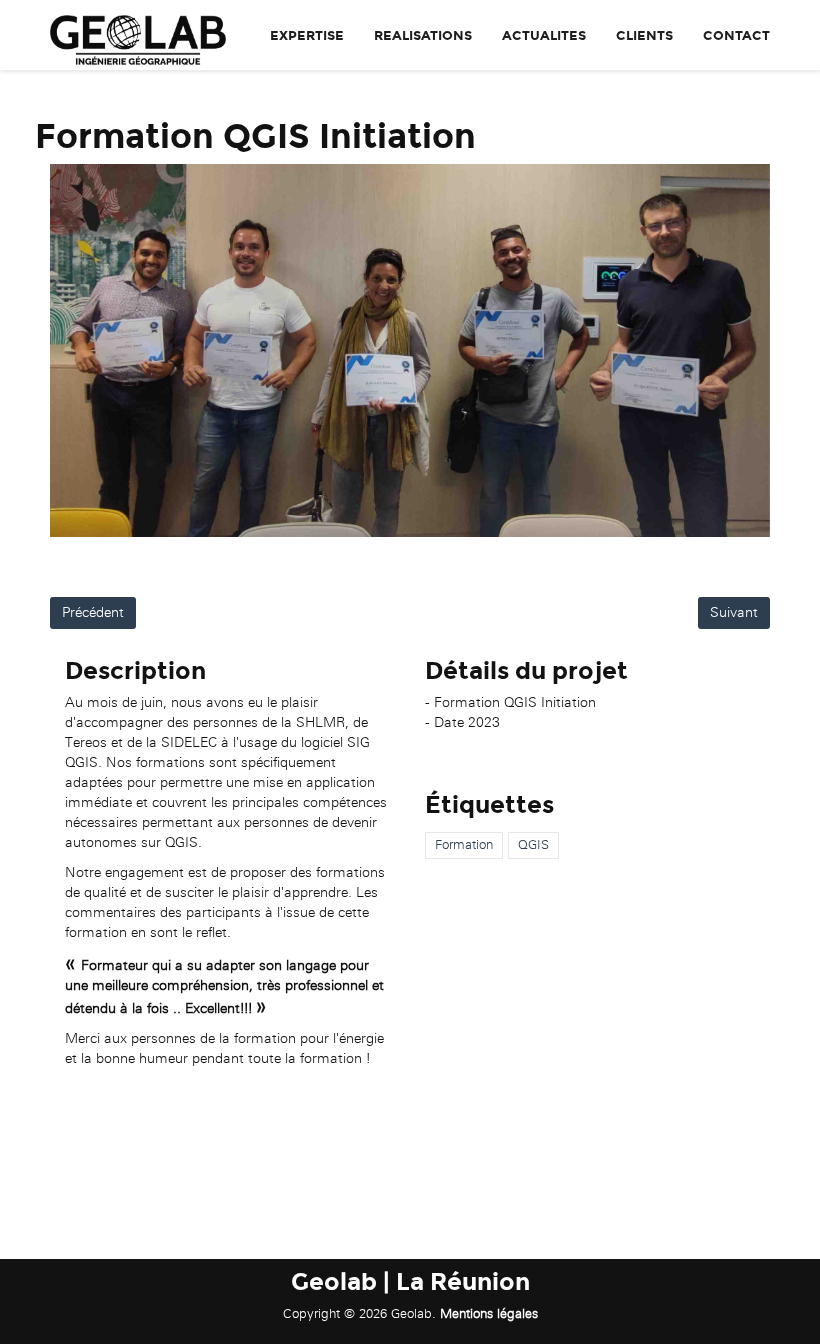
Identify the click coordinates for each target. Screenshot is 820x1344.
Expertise (307, 36)
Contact (736, 36)
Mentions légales (489, 1313)
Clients (644, 36)
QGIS (533, 844)
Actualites (544, 36)
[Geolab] (130, 35)
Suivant (734, 612)
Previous (80, 351)
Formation (464, 844)
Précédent (93, 612)
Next (740, 351)
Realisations (423, 36)
